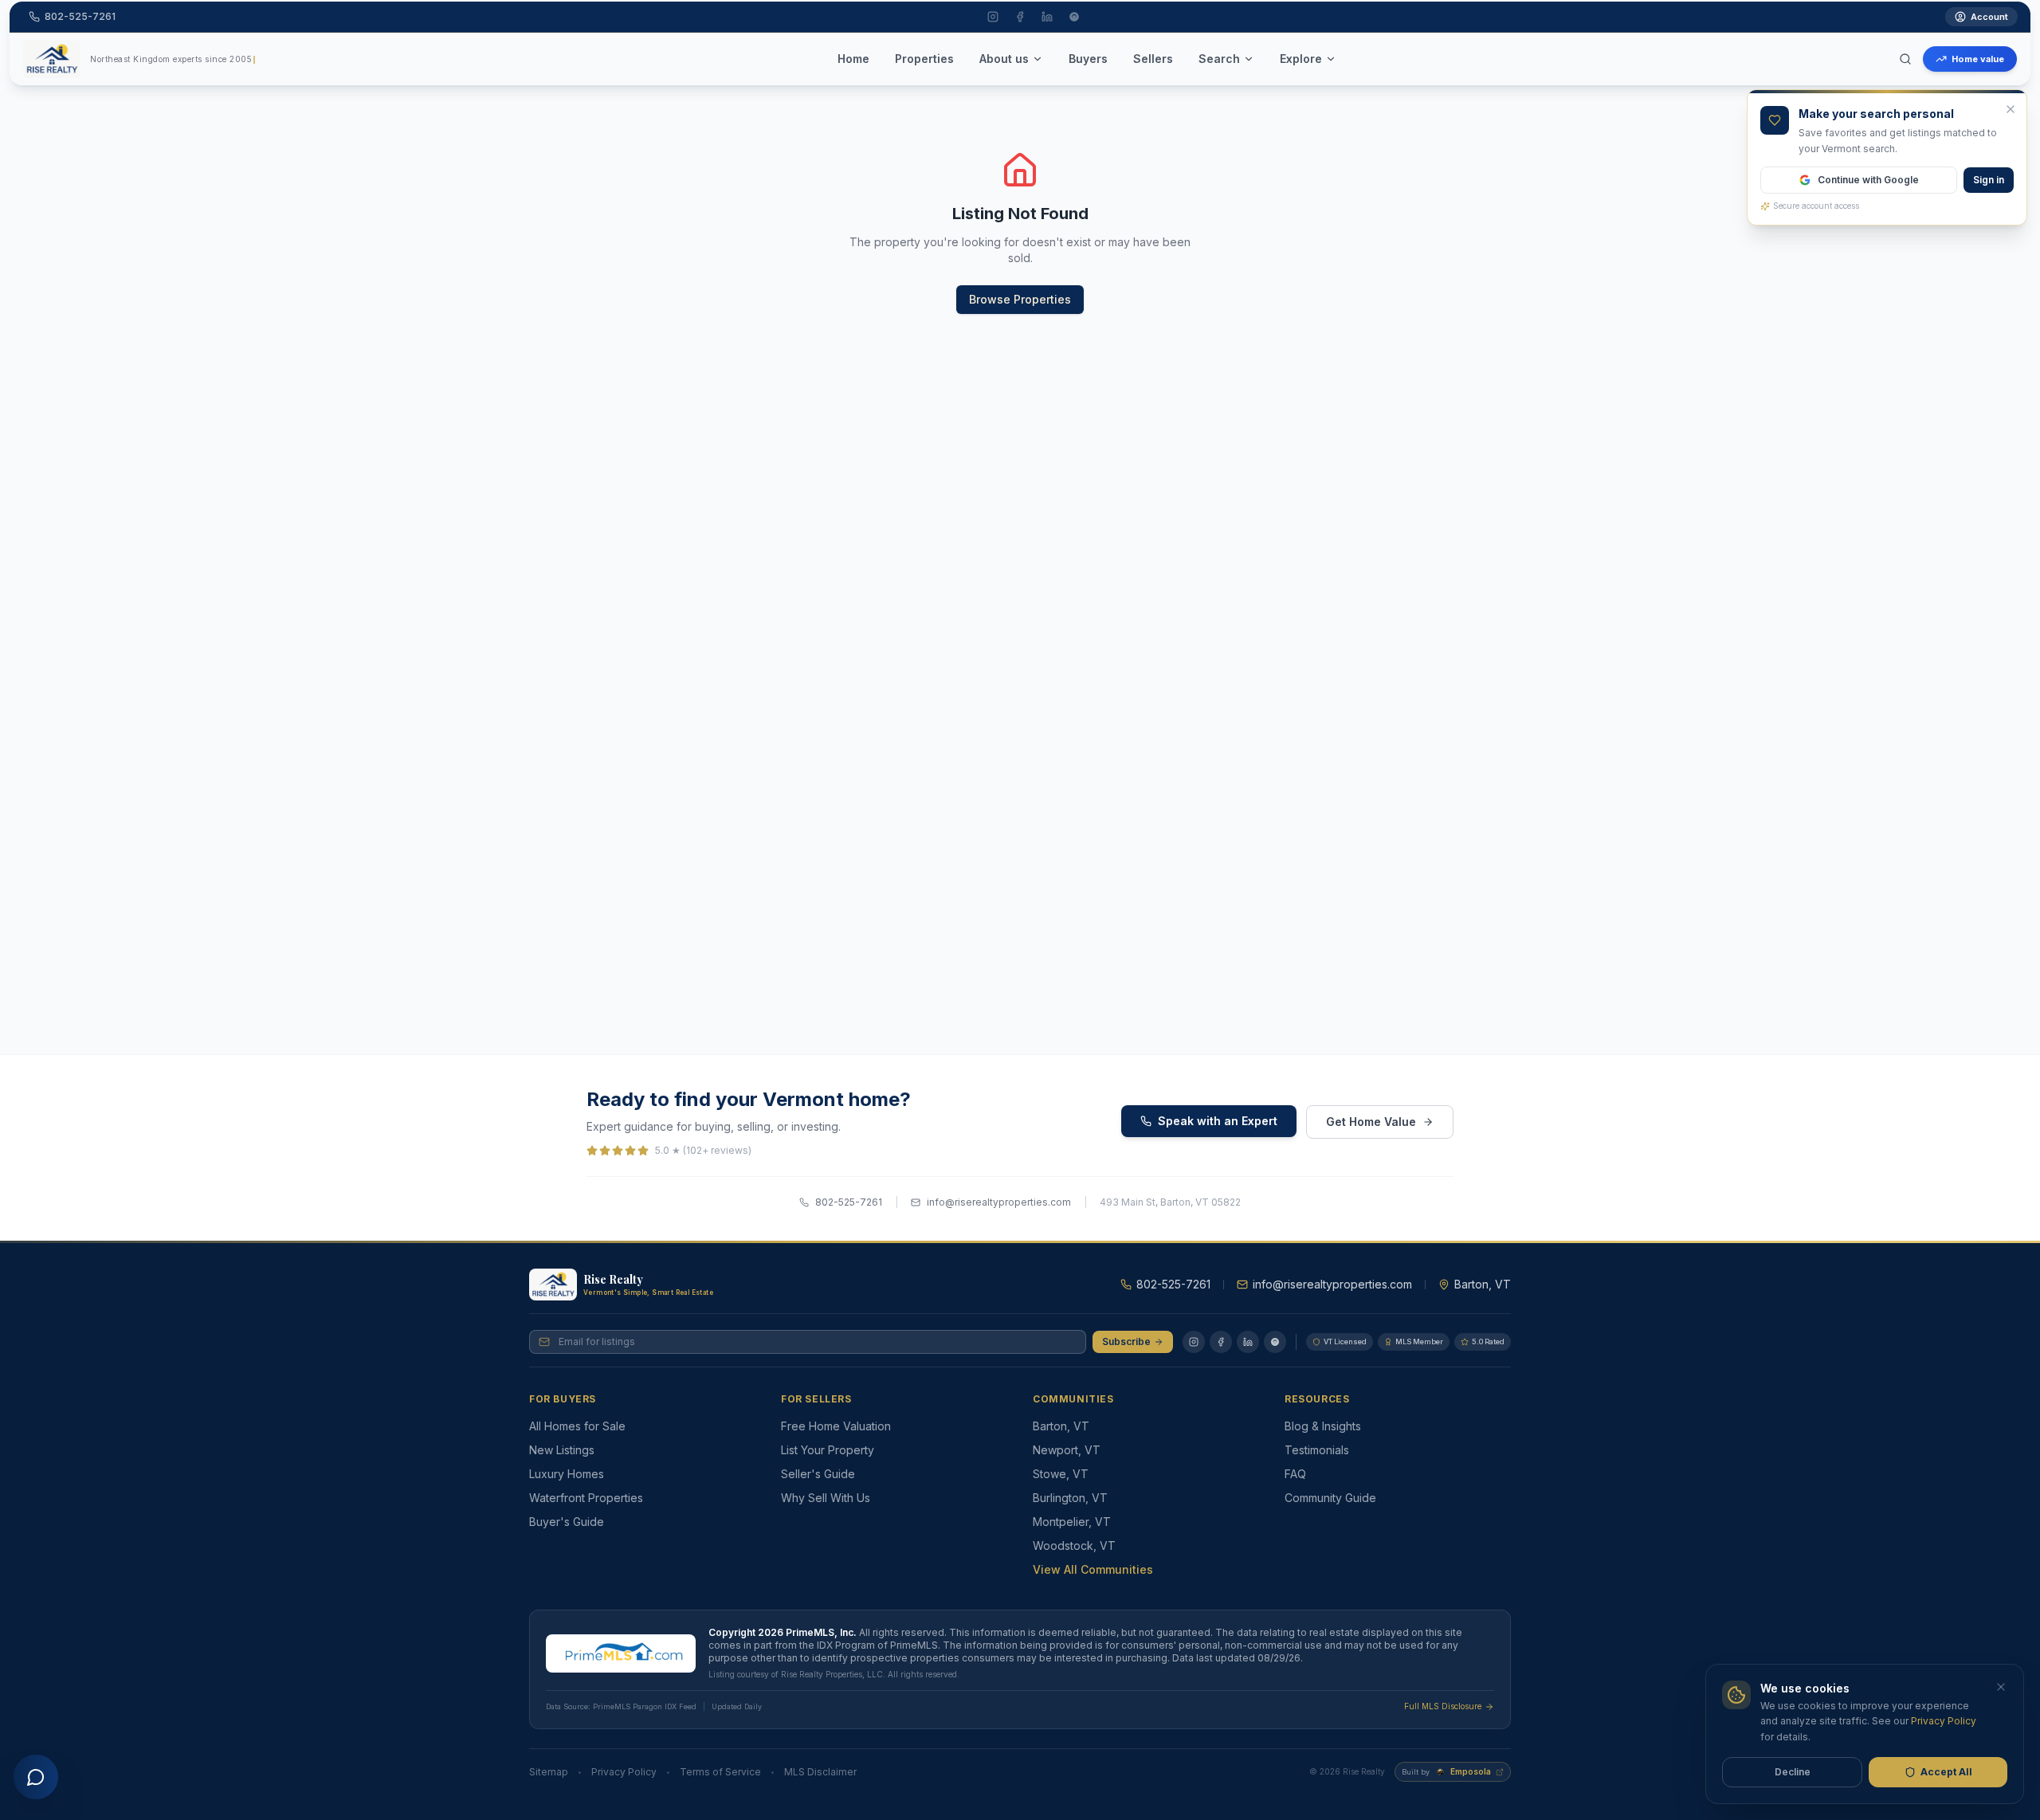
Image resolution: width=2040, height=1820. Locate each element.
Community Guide (1330, 1498)
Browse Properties (1020, 299)
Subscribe (1126, 1341)
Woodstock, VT (1074, 1545)
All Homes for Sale (577, 1426)
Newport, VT (1067, 1450)
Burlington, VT (1070, 1498)
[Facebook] (1221, 1342)
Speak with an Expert (1218, 1121)
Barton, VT (1061, 1426)
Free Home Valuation (836, 1426)
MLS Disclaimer (820, 1772)
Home (853, 59)
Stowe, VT (1061, 1474)
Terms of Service (720, 1772)
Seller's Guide (818, 1474)
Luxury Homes (567, 1474)
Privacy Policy (624, 1772)
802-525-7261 (849, 1202)
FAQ (1295, 1474)
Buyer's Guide (567, 1522)
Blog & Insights (1323, 1426)
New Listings (562, 1450)
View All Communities (1093, 1569)
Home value (1978, 59)
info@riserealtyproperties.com (999, 1202)
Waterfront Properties (586, 1498)
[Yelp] (1275, 1342)
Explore (1301, 59)
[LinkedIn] (1248, 1342)
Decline (1793, 1772)
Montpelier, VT (1072, 1522)
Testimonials (1317, 1450)
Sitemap (549, 1772)
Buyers (1088, 59)
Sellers (1153, 59)
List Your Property (828, 1450)
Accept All (1946, 1772)
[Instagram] (1194, 1342)
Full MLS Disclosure (1443, 1706)
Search (1219, 59)
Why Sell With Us (826, 1498)
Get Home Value (1371, 1122)
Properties (924, 59)
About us (1004, 59)
